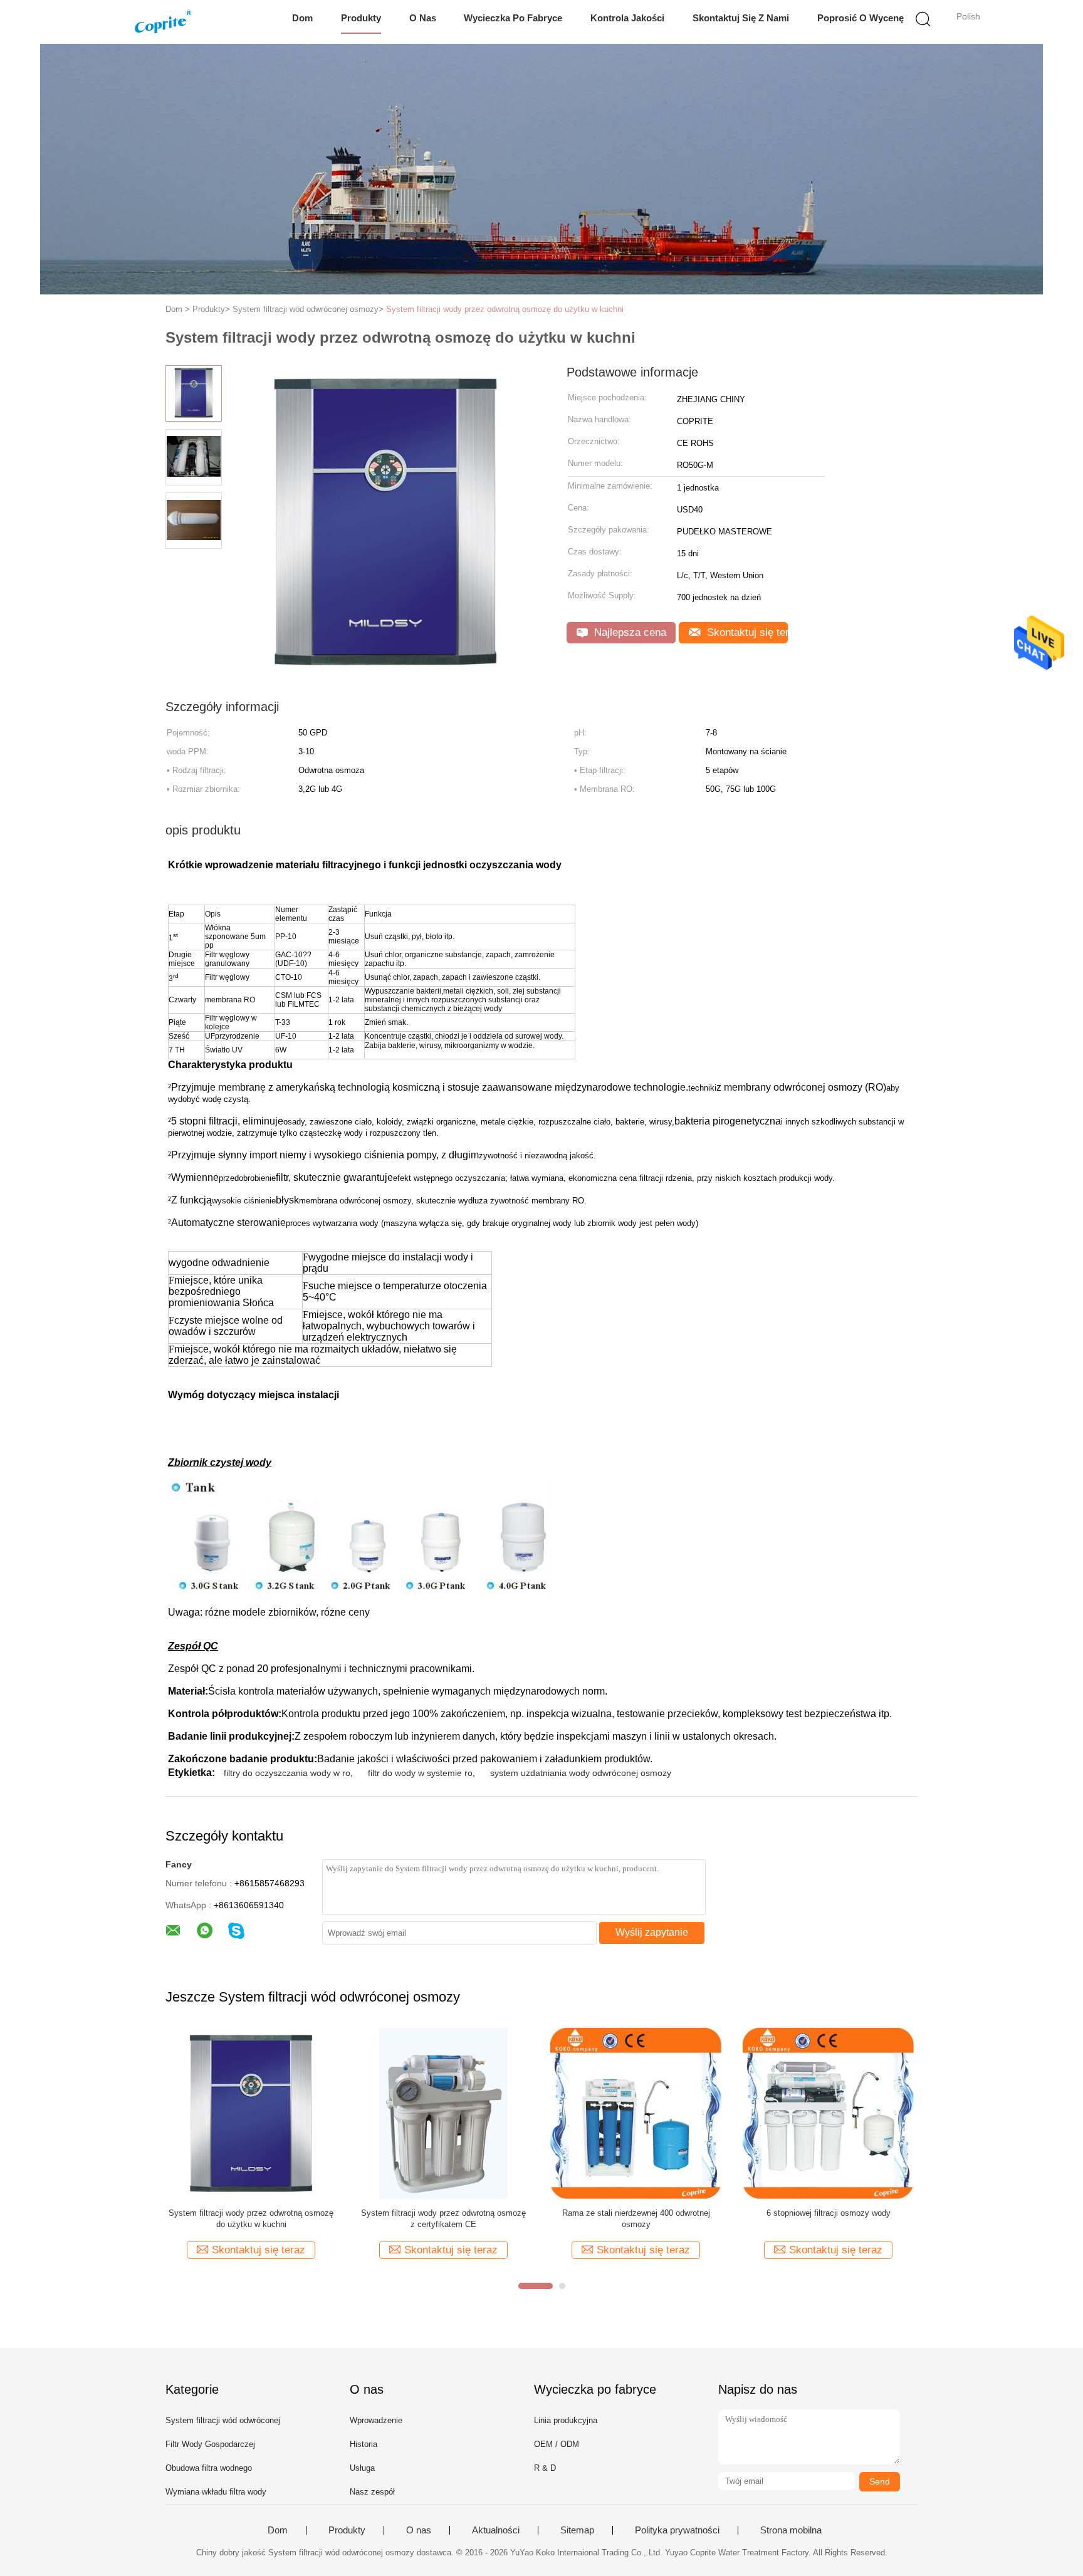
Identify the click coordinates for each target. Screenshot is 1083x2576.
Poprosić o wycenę (861, 18)
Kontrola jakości (627, 18)
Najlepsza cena (629, 632)
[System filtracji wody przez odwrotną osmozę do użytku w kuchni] (251, 2113)
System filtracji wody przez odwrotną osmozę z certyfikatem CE (443, 2219)
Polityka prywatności (677, 2530)
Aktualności (496, 2530)
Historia (364, 2444)
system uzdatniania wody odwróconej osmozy (581, 1773)
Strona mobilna (791, 2530)
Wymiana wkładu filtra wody (216, 2492)
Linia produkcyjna (566, 2420)
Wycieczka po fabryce (513, 18)
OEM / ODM (557, 2444)
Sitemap (577, 2530)
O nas (423, 18)
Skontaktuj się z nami (741, 18)
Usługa (362, 2468)
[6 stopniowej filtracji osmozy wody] (828, 2113)
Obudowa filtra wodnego (209, 2468)
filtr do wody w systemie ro (420, 1773)
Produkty (361, 18)
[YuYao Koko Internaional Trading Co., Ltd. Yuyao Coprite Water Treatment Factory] (164, 22)
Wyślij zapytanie (652, 1932)
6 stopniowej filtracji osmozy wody (829, 2213)
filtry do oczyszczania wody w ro (287, 1773)
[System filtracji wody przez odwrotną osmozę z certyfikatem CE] (443, 2113)
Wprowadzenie (376, 2420)
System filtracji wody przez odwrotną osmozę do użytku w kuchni (505, 309)
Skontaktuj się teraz (746, 632)
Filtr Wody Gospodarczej (210, 2444)
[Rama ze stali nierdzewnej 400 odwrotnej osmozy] (636, 2113)
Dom (302, 18)
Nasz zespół (372, 2492)
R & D (545, 2468)
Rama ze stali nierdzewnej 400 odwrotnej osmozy (636, 2219)
